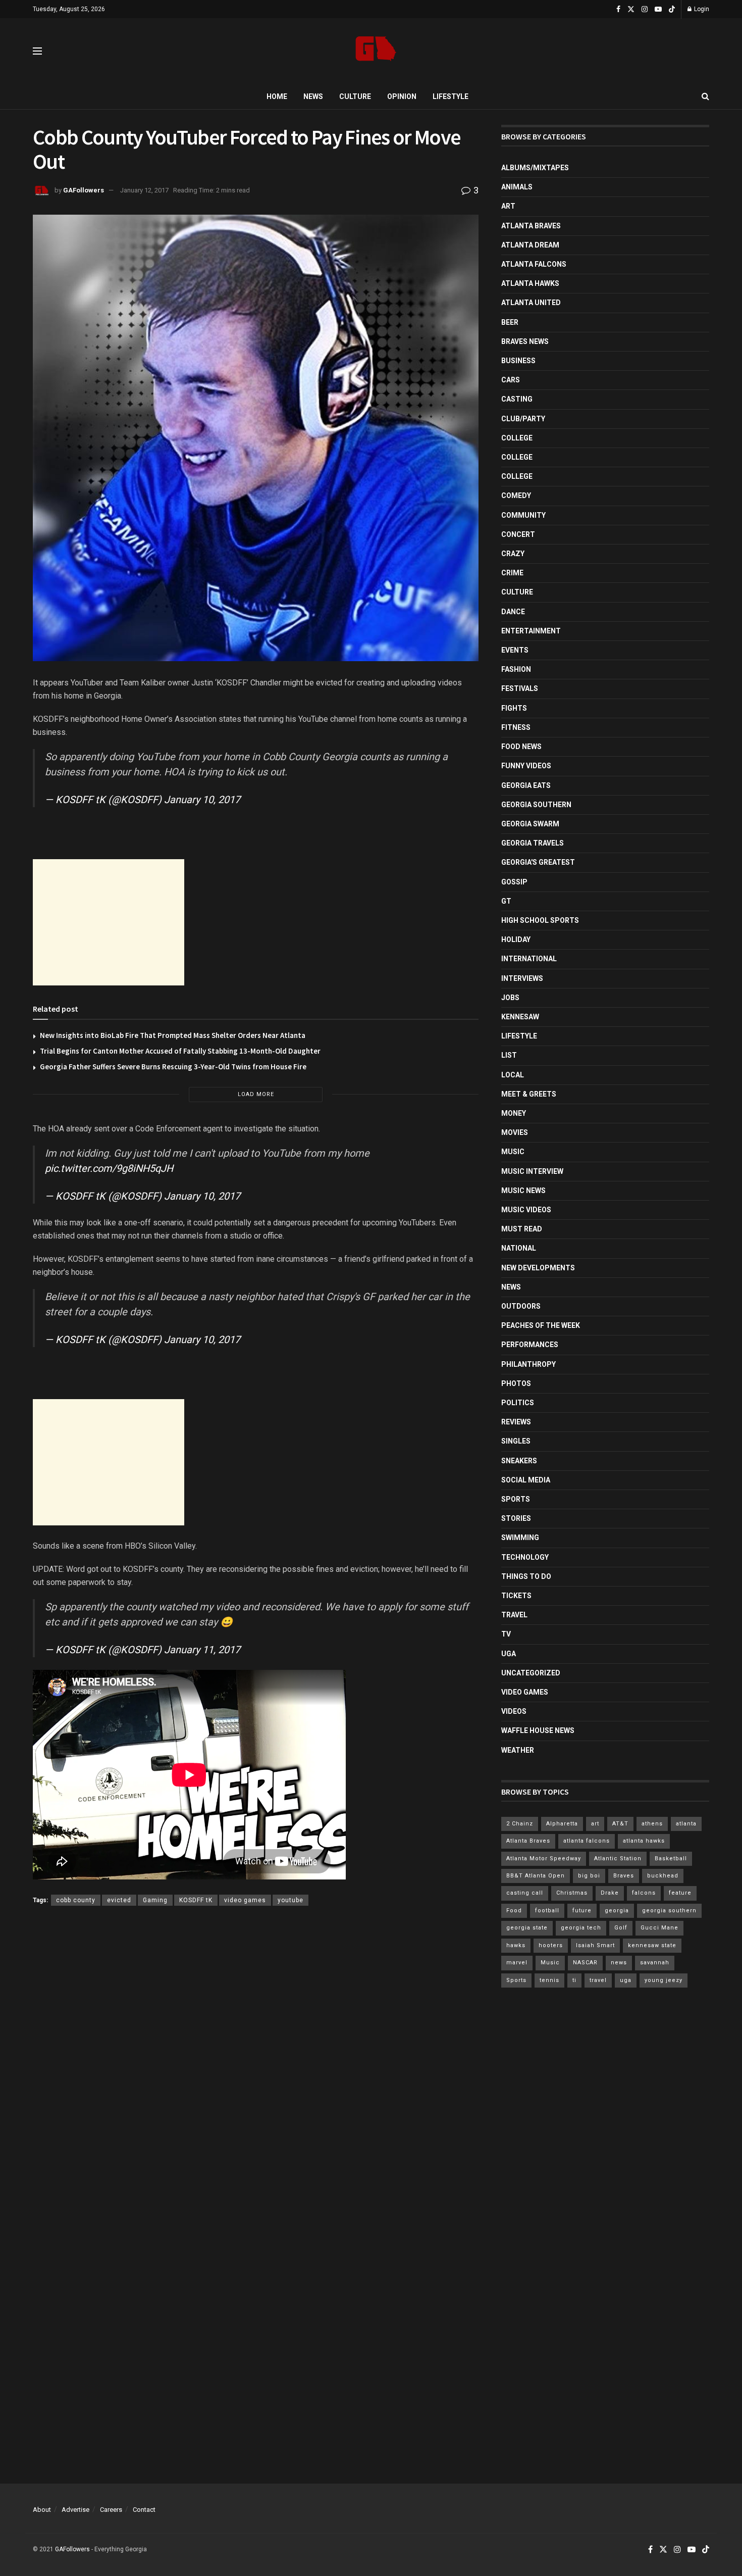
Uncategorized (531, 1673)
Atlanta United (531, 303)
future (582, 1911)
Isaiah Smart (595, 1945)
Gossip (514, 882)
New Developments (538, 1268)
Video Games (525, 1692)
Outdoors (521, 1306)
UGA (509, 1654)
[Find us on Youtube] (658, 9)
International (529, 959)
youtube (290, 1900)
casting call (525, 1893)
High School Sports (540, 920)
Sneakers (519, 1461)
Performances (530, 1345)
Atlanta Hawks (530, 283)
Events (515, 650)
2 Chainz (520, 1824)
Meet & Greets (529, 1094)
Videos (514, 1711)
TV (506, 1634)
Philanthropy (528, 1364)
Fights (514, 708)
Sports (516, 1499)
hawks (516, 1945)
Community (523, 515)
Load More (256, 1094)
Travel (514, 1615)
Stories (516, 1518)
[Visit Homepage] (376, 51)
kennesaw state (652, 1945)
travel (598, 1980)
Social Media (526, 1480)
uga (626, 1980)
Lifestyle (450, 96)
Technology (525, 1557)
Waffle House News (538, 1730)
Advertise (75, 2510)
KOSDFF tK (196, 1900)
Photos (516, 1383)
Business (518, 361)
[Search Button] (705, 96)
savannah (655, 1963)
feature (680, 1893)
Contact (144, 2510)
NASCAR (585, 1963)
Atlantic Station (618, 1859)
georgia (617, 1911)
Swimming (520, 1538)
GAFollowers (84, 190)
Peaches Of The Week (541, 1325)
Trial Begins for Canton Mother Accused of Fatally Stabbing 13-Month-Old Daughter (180, 1051)
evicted (119, 1900)
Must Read (522, 1229)
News (313, 96)
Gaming (155, 1900)
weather (518, 1750)
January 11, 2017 (202, 1650)
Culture (355, 96)
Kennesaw (520, 1017)
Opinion (402, 96)
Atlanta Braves (531, 226)
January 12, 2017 (144, 190)
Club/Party (523, 419)
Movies (515, 1132)
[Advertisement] (109, 922)
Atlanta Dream (530, 245)
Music (513, 1152)
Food (514, 1911)
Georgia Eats (526, 785)
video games (245, 1900)
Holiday (516, 939)
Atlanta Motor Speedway (544, 1859)
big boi (589, 1876)
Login (701, 9)
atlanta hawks (644, 1841)
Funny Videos (526, 766)
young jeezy (664, 1980)
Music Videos (526, 1210)
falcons (644, 1893)
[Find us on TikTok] (672, 10)
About (42, 2510)
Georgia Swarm (530, 824)
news (619, 1963)
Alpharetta (562, 1824)
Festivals (520, 688)
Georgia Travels (533, 843)
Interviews (522, 978)
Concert (518, 534)
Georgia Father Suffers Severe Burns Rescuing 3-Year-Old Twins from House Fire (173, 1067)
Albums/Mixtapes (535, 168)
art (595, 1824)
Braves (624, 1876)
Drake (610, 1893)
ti (574, 1980)
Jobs (510, 998)
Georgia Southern (536, 805)
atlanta (686, 1824)
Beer (510, 322)
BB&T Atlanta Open (536, 1876)
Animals (517, 187)
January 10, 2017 (202, 800)
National (519, 1248)
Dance (513, 612)
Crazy (513, 554)
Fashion (516, 669)
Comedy (516, 496)
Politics (518, 1403)
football (547, 1911)
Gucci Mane (659, 1928)
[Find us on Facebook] (618, 9)
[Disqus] (256, 2061)
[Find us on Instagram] (645, 9)
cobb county (76, 1900)
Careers (111, 2510)
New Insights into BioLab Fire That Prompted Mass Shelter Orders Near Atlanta (173, 1035)
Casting (517, 399)
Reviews (516, 1422)
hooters (551, 1945)
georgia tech (581, 1928)
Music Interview (532, 1171)
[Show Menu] (37, 51)
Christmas (572, 1893)
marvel (517, 1963)
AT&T (620, 1824)
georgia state (527, 1928)
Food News (521, 747)
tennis (549, 1980)
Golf (621, 1928)
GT (506, 901)
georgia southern (669, 1911)
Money (514, 1113)
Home (277, 96)
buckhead (663, 1876)
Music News (523, 1191)
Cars (511, 380)
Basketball (671, 1859)
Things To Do (526, 1576)
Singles (516, 1441)
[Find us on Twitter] (631, 9)
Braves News (525, 341)
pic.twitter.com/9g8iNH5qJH (109, 1168)
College (517, 438)
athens (652, 1824)
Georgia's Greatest (538, 862)
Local (513, 1075)
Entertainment (531, 631)
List (509, 1055)
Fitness (516, 727)
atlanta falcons (587, 1841)
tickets (516, 1596)
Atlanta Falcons (534, 264)
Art (508, 206)
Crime (512, 573)
